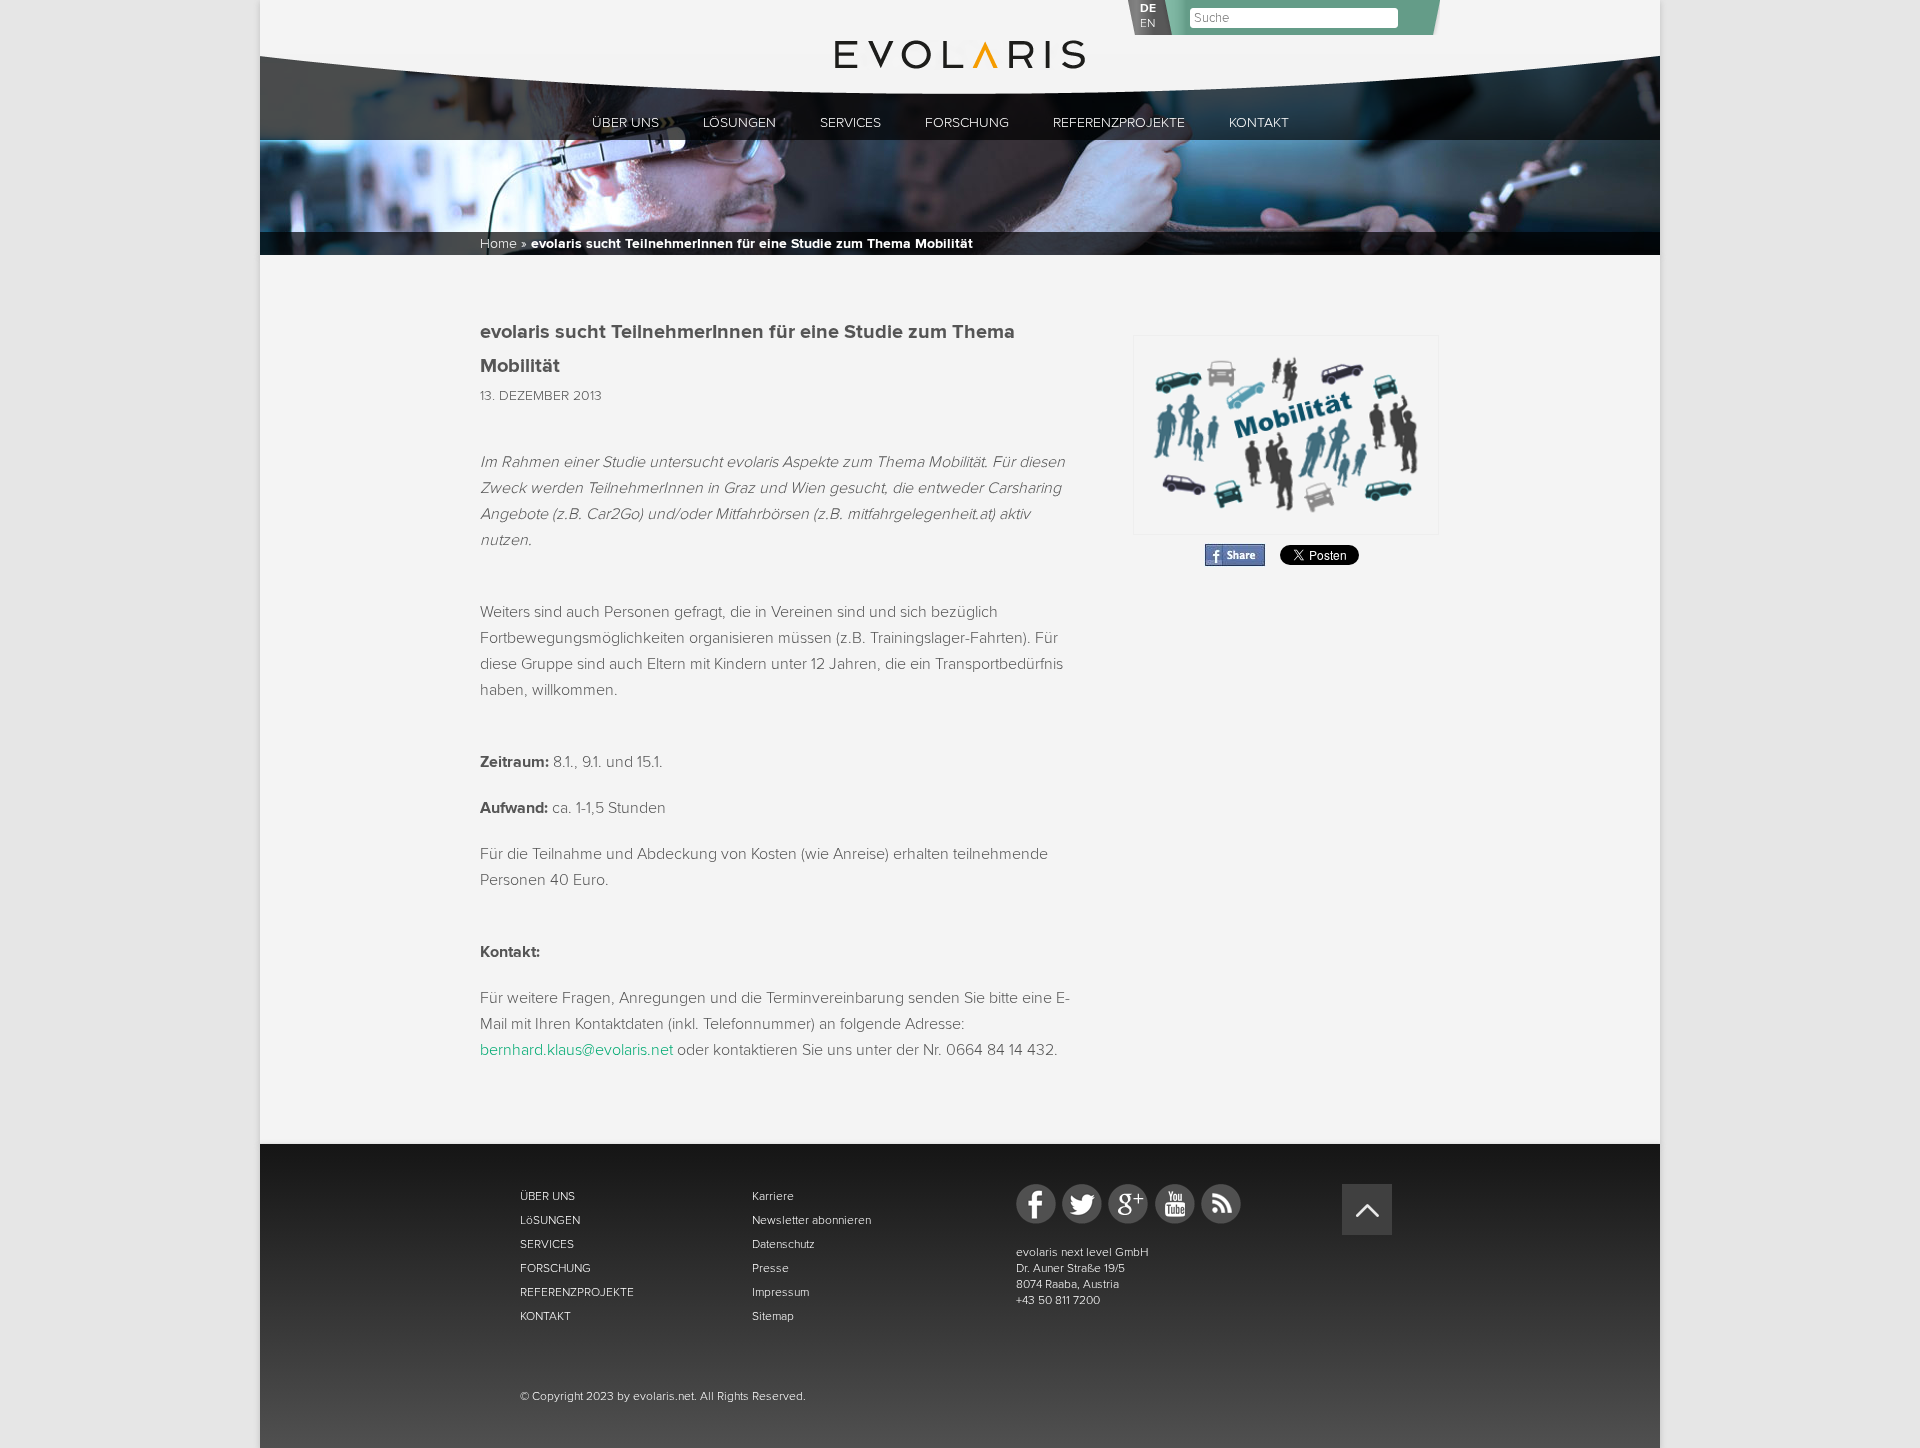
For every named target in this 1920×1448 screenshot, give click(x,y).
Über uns (625, 122)
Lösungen (739, 122)
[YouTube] (1175, 1204)
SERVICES (547, 1244)
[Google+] (1128, 1204)
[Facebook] (1036, 1204)
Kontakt (1259, 122)
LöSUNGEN (550, 1220)
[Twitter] (1082, 1204)
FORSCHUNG (555, 1268)
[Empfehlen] (1235, 562)
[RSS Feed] (1221, 1204)
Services (850, 122)
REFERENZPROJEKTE (577, 1292)
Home (498, 243)
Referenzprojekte (1119, 122)
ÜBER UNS (547, 1196)
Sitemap (773, 1316)
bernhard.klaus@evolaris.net (576, 1050)
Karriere (773, 1196)
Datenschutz (783, 1244)
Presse (770, 1268)
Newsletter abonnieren (811, 1220)
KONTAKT (545, 1316)
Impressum (780, 1292)
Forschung (967, 122)
